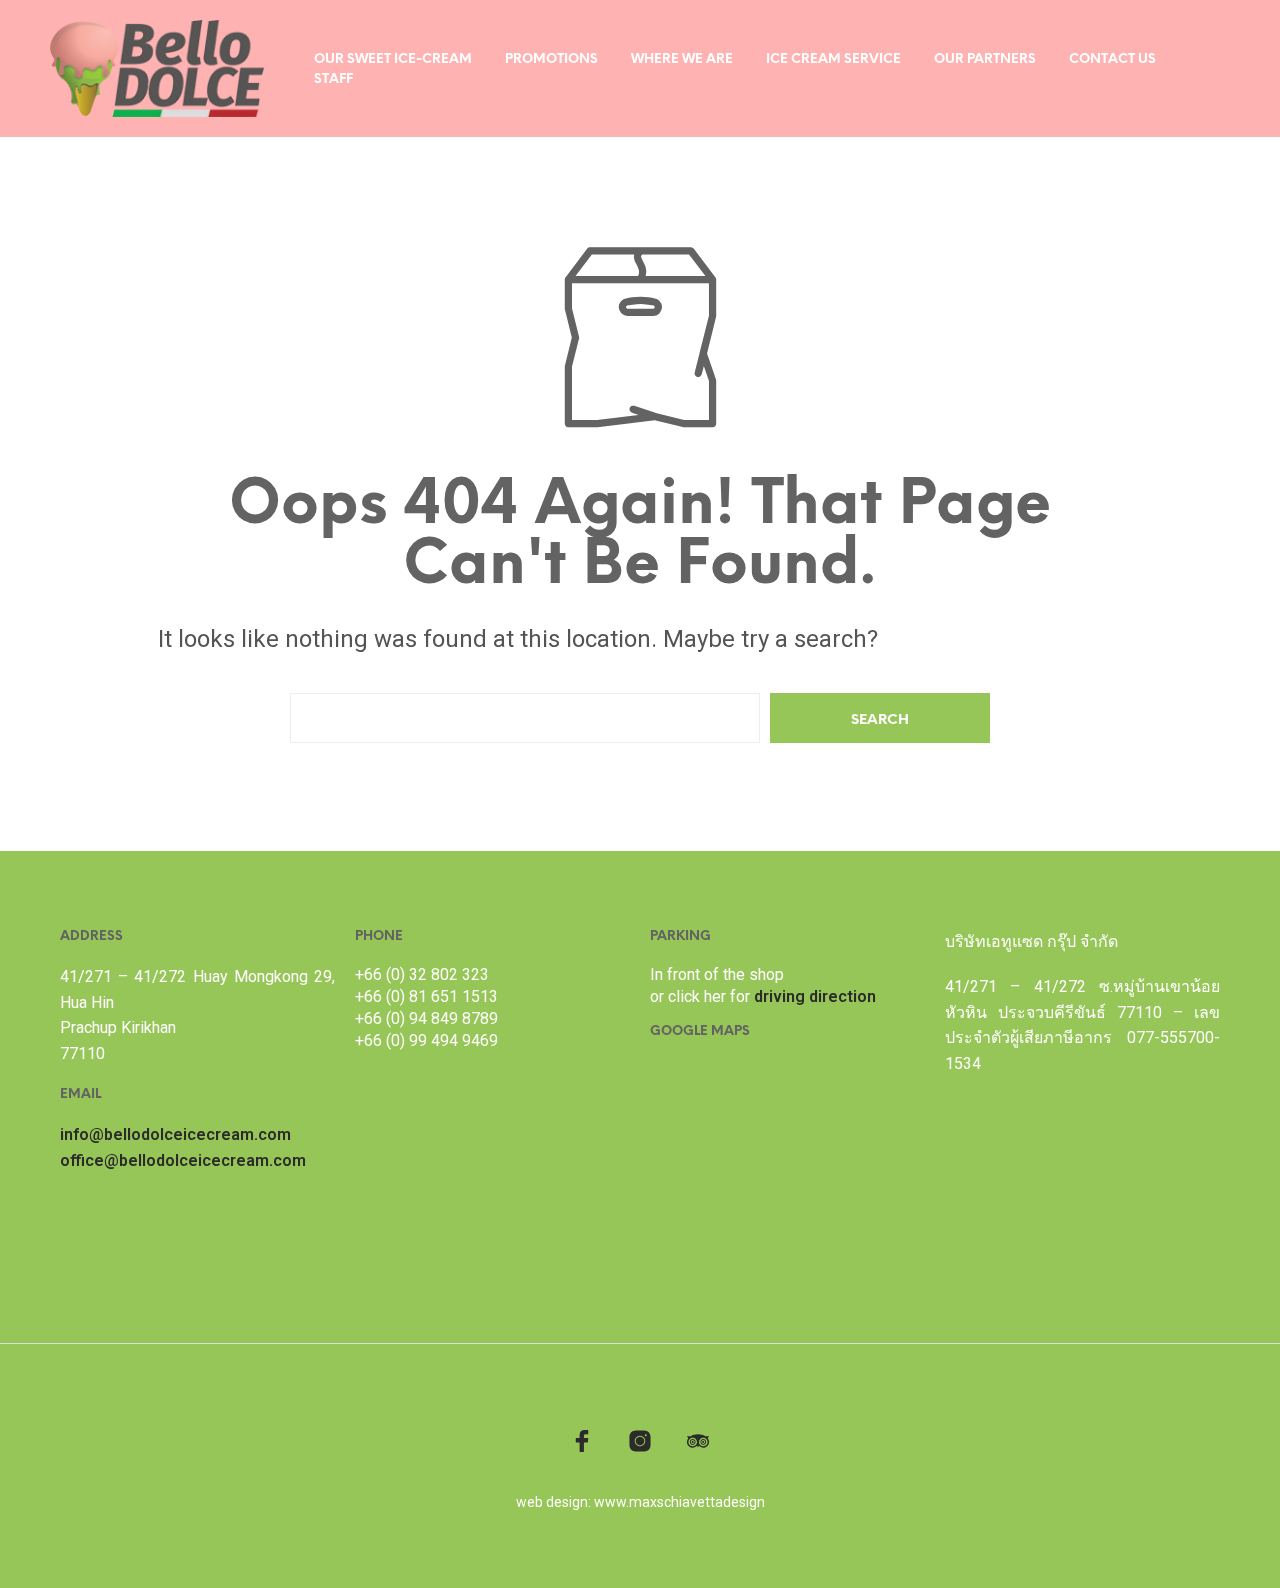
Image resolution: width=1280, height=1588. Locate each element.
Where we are (682, 59)
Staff (333, 79)
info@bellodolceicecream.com (175, 1134)
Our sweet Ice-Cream (393, 59)
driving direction (815, 996)
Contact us (1112, 59)
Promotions (551, 59)
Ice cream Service (833, 59)
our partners (985, 59)
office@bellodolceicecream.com (183, 1160)
